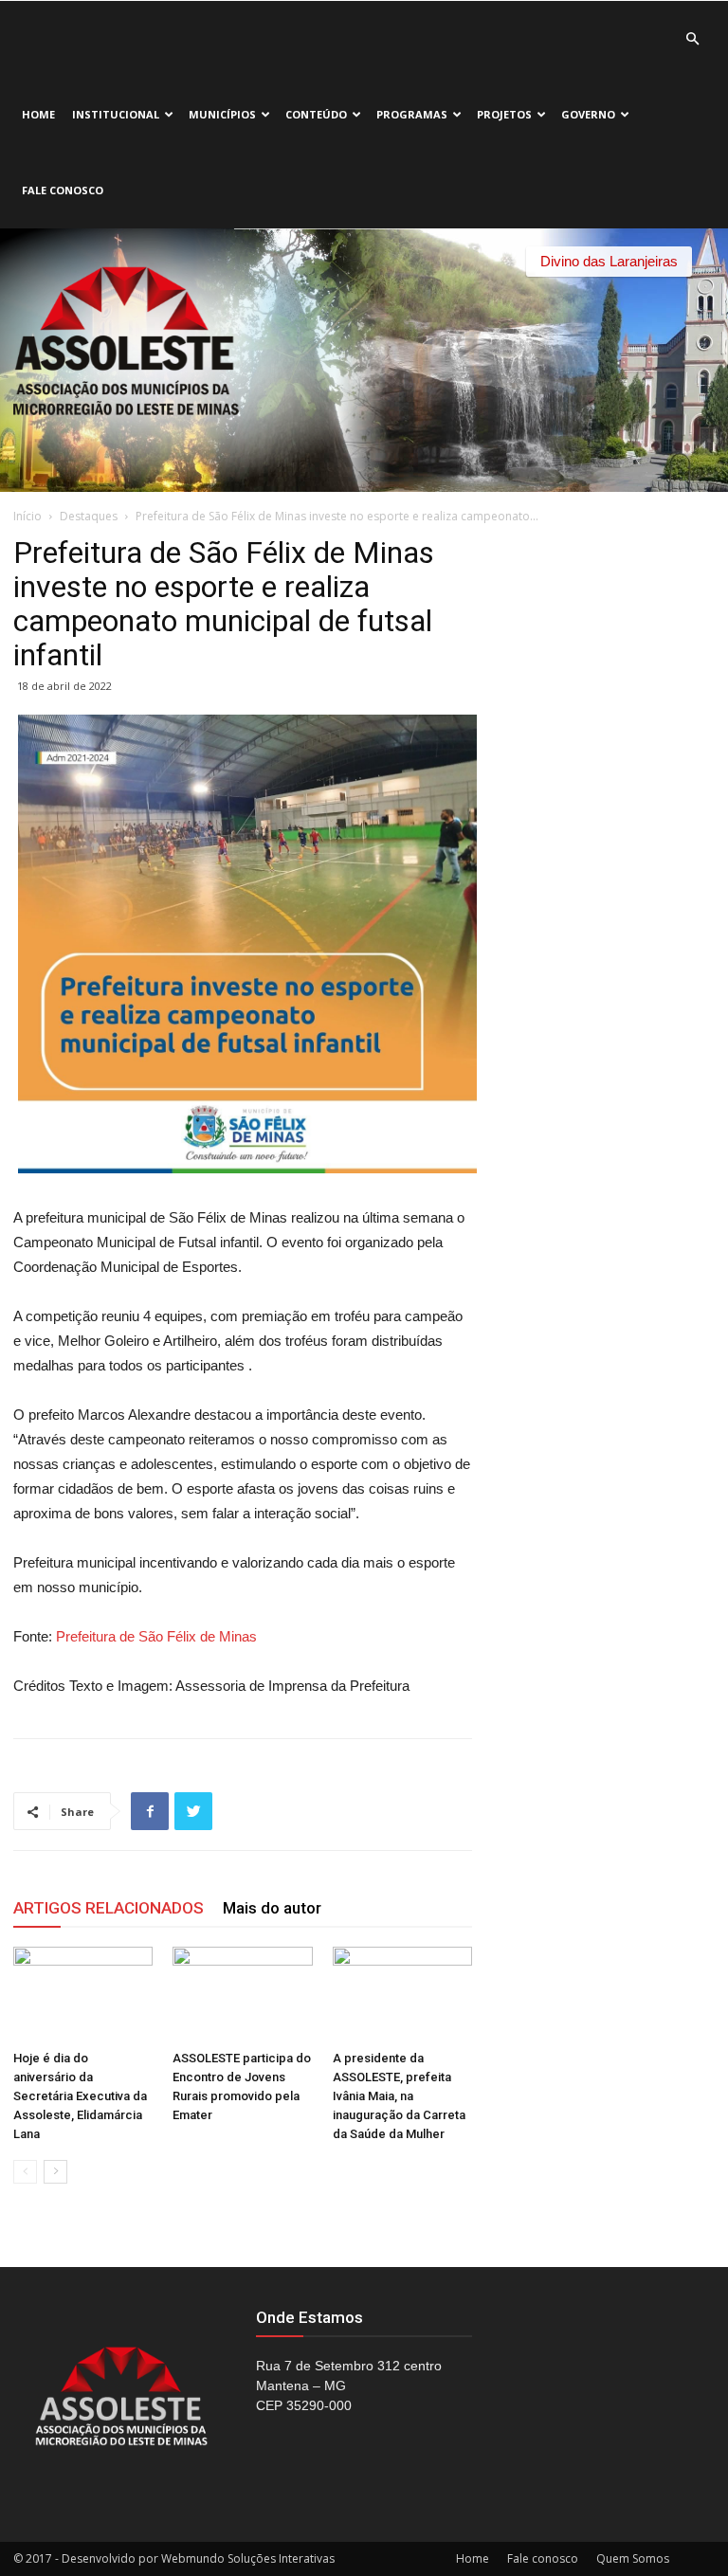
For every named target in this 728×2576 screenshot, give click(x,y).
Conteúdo (316, 114)
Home (38, 114)
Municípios (222, 114)
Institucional (116, 114)
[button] (692, 39)
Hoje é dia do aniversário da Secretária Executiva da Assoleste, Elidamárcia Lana (80, 2096)
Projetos (504, 114)
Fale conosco (63, 190)
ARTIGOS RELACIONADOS (109, 1908)
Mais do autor (272, 1908)
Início (27, 516)
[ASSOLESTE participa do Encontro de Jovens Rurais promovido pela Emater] (242, 1995)
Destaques (89, 516)
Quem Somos (633, 2558)
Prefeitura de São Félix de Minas (156, 1636)
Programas (412, 114)
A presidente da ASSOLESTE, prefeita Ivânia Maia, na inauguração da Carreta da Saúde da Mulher (399, 2096)
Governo (588, 114)
